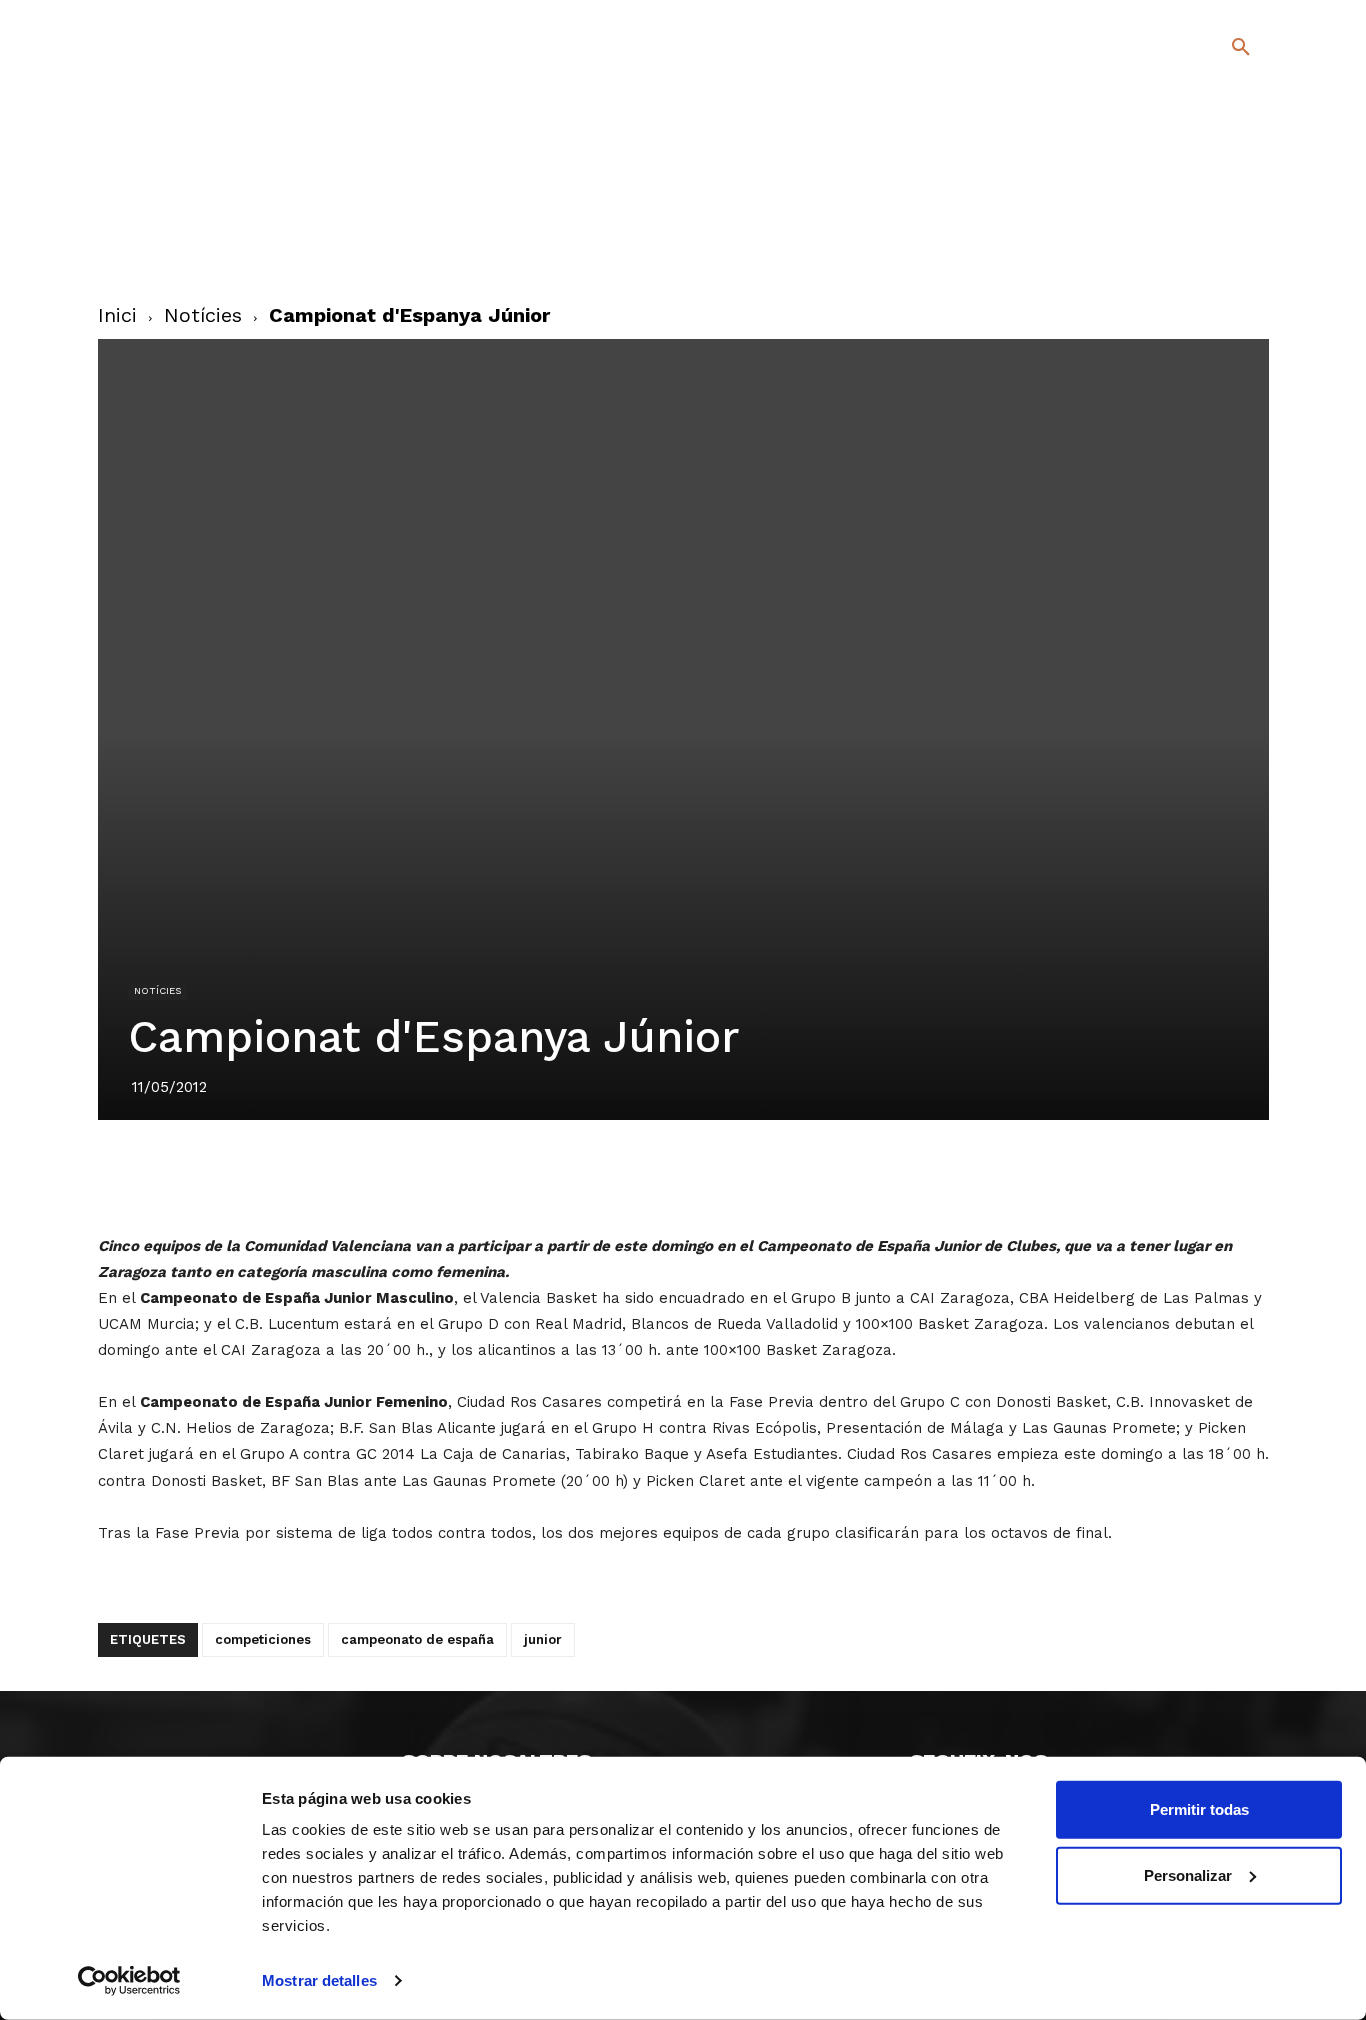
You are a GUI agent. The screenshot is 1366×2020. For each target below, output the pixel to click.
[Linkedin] (706, 1176)
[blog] (1217, 152)
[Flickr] (1159, 248)
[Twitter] (1188, 216)
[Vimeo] (1191, 248)
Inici (117, 315)
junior (543, 1639)
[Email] (798, 1176)
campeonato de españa (417, 1639)
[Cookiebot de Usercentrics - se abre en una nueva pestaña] (129, 1981)
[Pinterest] (660, 1176)
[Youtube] (1223, 248)
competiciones (263, 1639)
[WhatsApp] (752, 1176)
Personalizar (1188, 1874)
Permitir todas (1199, 1809)
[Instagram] (1249, 219)
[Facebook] (1159, 219)
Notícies (203, 315)
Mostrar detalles (319, 1980)
